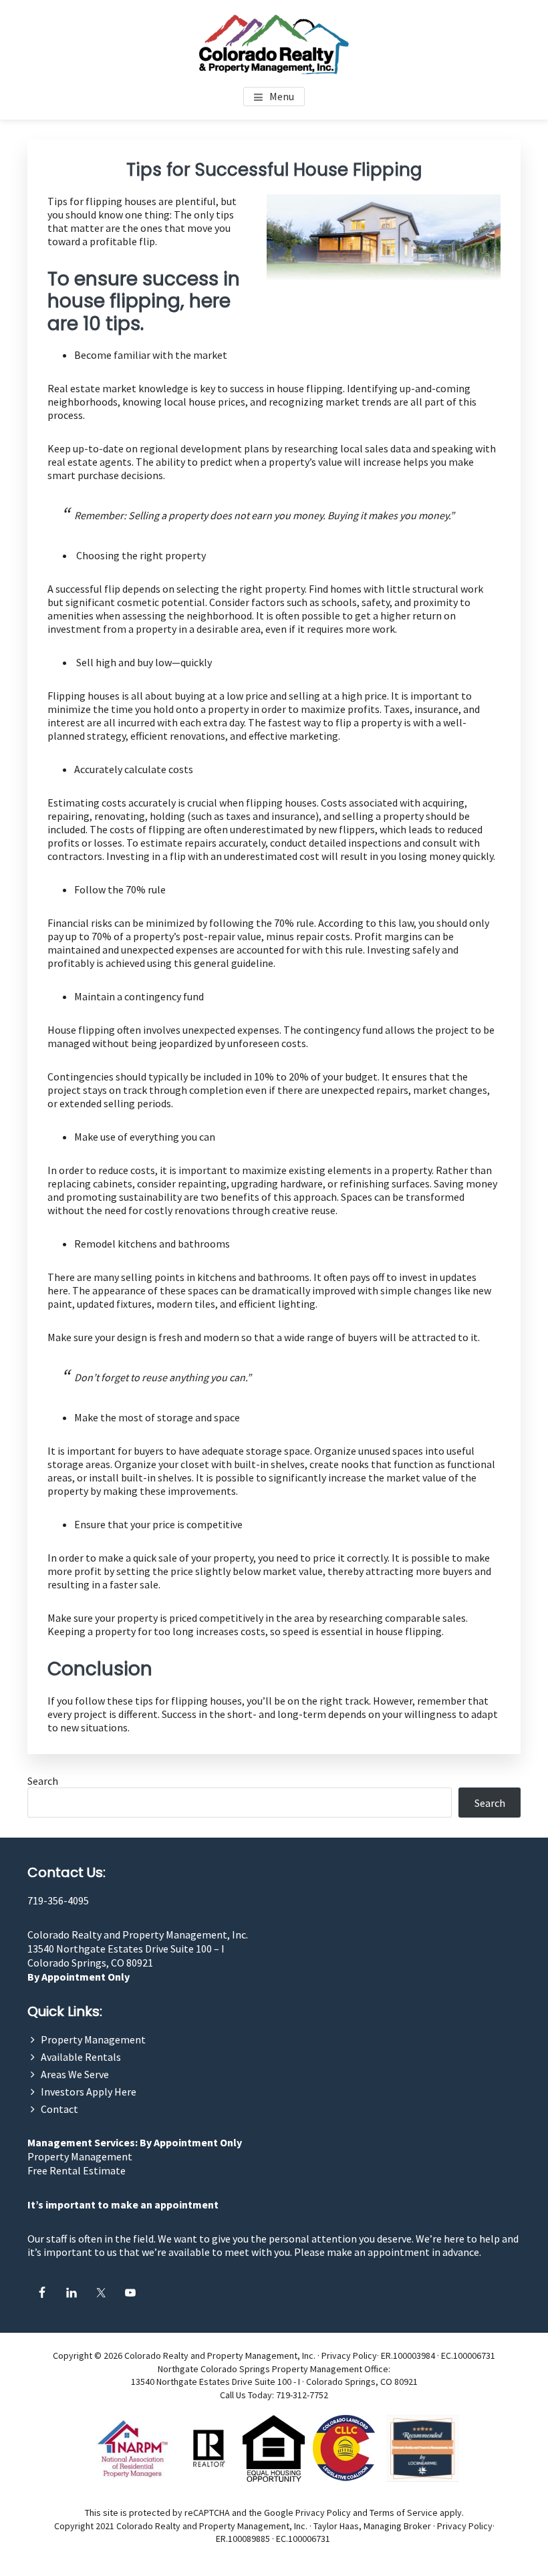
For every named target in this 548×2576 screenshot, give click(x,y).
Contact (59, 2109)
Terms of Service (404, 2513)
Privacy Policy (349, 2355)
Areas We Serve (75, 2074)
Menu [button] (282, 96)
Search (43, 1781)
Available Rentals (81, 2057)
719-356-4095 (58, 1900)
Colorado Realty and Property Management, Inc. (138, 1935)
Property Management (93, 2039)
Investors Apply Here (89, 2092)
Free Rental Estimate (77, 2170)
